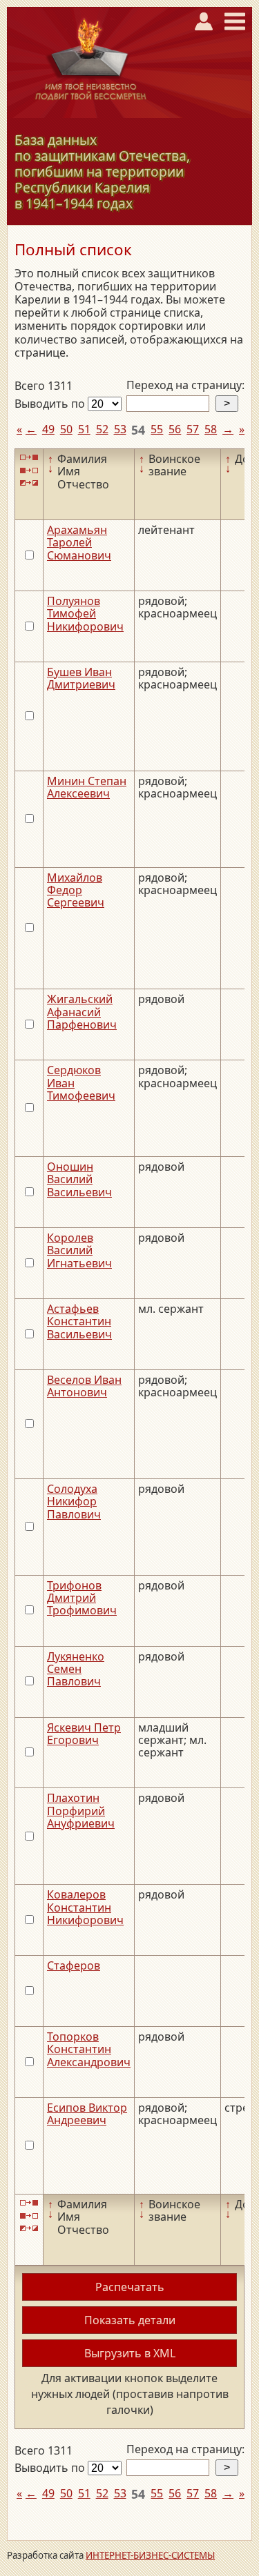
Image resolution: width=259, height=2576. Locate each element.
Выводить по (51, 404)
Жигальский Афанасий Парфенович (82, 1012)
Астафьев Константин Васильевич (79, 1321)
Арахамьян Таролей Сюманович (79, 543)
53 (120, 429)
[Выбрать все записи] (29, 458)
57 (193, 429)
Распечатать (130, 2287)
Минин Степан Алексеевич (87, 787)
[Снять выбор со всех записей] (29, 470)
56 (175, 429)
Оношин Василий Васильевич (79, 1179)
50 (66, 429)
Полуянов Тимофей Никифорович (85, 614)
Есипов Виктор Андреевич (87, 2114)
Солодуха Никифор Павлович (74, 1502)
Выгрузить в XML (130, 2353)
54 (138, 430)
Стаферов (74, 1965)
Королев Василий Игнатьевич (79, 1250)
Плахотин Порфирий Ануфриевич (81, 1811)
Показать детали (130, 2320)
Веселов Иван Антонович (84, 1386)
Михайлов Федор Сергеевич (76, 890)
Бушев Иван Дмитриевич (81, 678)
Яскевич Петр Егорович (84, 1734)
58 (211, 429)
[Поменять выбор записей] (29, 483)
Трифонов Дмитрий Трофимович (82, 1598)
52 (102, 429)
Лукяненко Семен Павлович (76, 1669)
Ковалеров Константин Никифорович (85, 1907)
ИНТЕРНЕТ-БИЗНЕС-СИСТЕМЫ (150, 2555)
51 (84, 429)
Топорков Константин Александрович (89, 2049)
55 (157, 429)
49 (48, 429)
